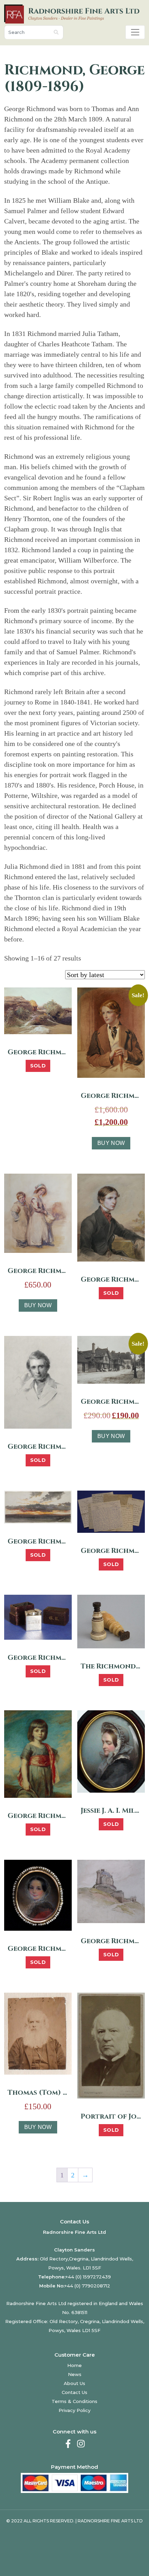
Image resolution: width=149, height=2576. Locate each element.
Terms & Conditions (74, 2401)
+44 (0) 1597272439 (88, 2277)
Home (74, 2365)
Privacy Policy (74, 2410)
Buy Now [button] (111, 1143)
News (75, 2374)
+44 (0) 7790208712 (87, 2286)
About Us (74, 2383)
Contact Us (74, 2392)
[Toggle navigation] (135, 32)
